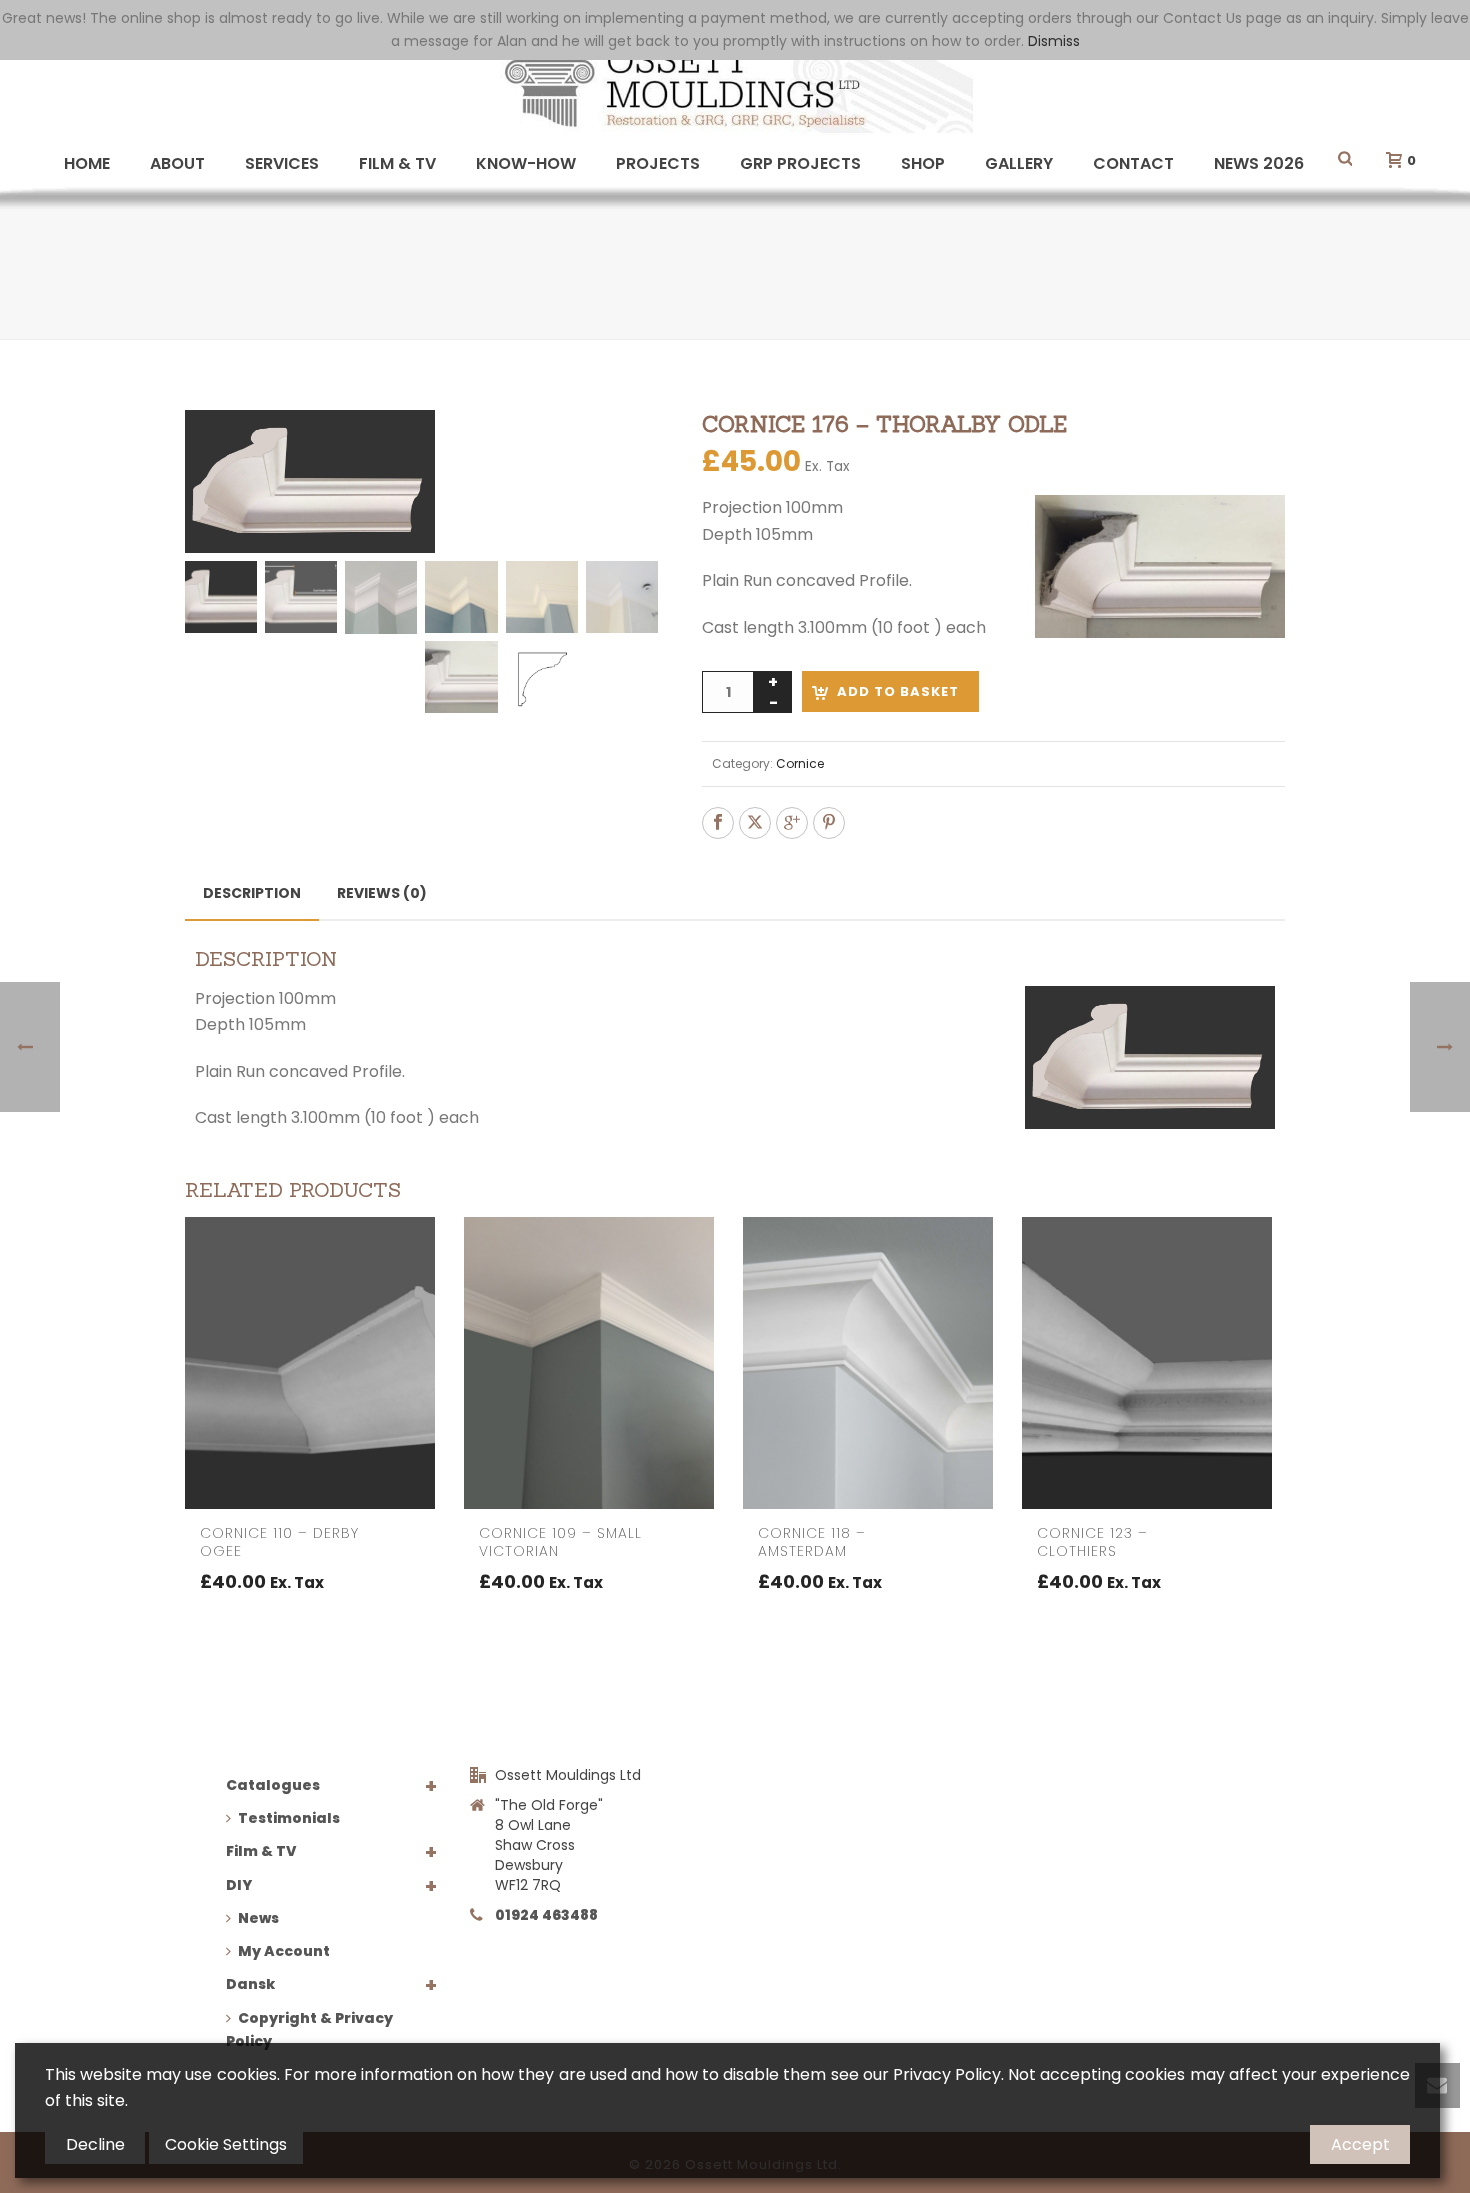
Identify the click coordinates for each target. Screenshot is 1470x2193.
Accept (1360, 2144)
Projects (658, 163)
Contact (1133, 163)
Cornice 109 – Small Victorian (560, 1542)
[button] (619, 449)
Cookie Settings (226, 2144)
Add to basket (898, 691)
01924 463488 (546, 1915)
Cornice (800, 763)
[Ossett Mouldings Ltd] (735, 85)
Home (87, 163)
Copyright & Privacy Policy (309, 2029)
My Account (284, 1951)
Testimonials (289, 1818)
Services (282, 163)
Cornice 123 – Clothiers (1092, 1542)
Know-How (526, 163)
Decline (95, 2144)
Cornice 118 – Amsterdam (812, 1542)
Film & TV (397, 163)
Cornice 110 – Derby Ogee (279, 1542)
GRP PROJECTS (800, 163)
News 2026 (1259, 163)
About (177, 163)
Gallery (1019, 163)
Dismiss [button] (1054, 41)
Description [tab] (252, 893)
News (258, 1918)
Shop (923, 163)
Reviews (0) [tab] (382, 893)
